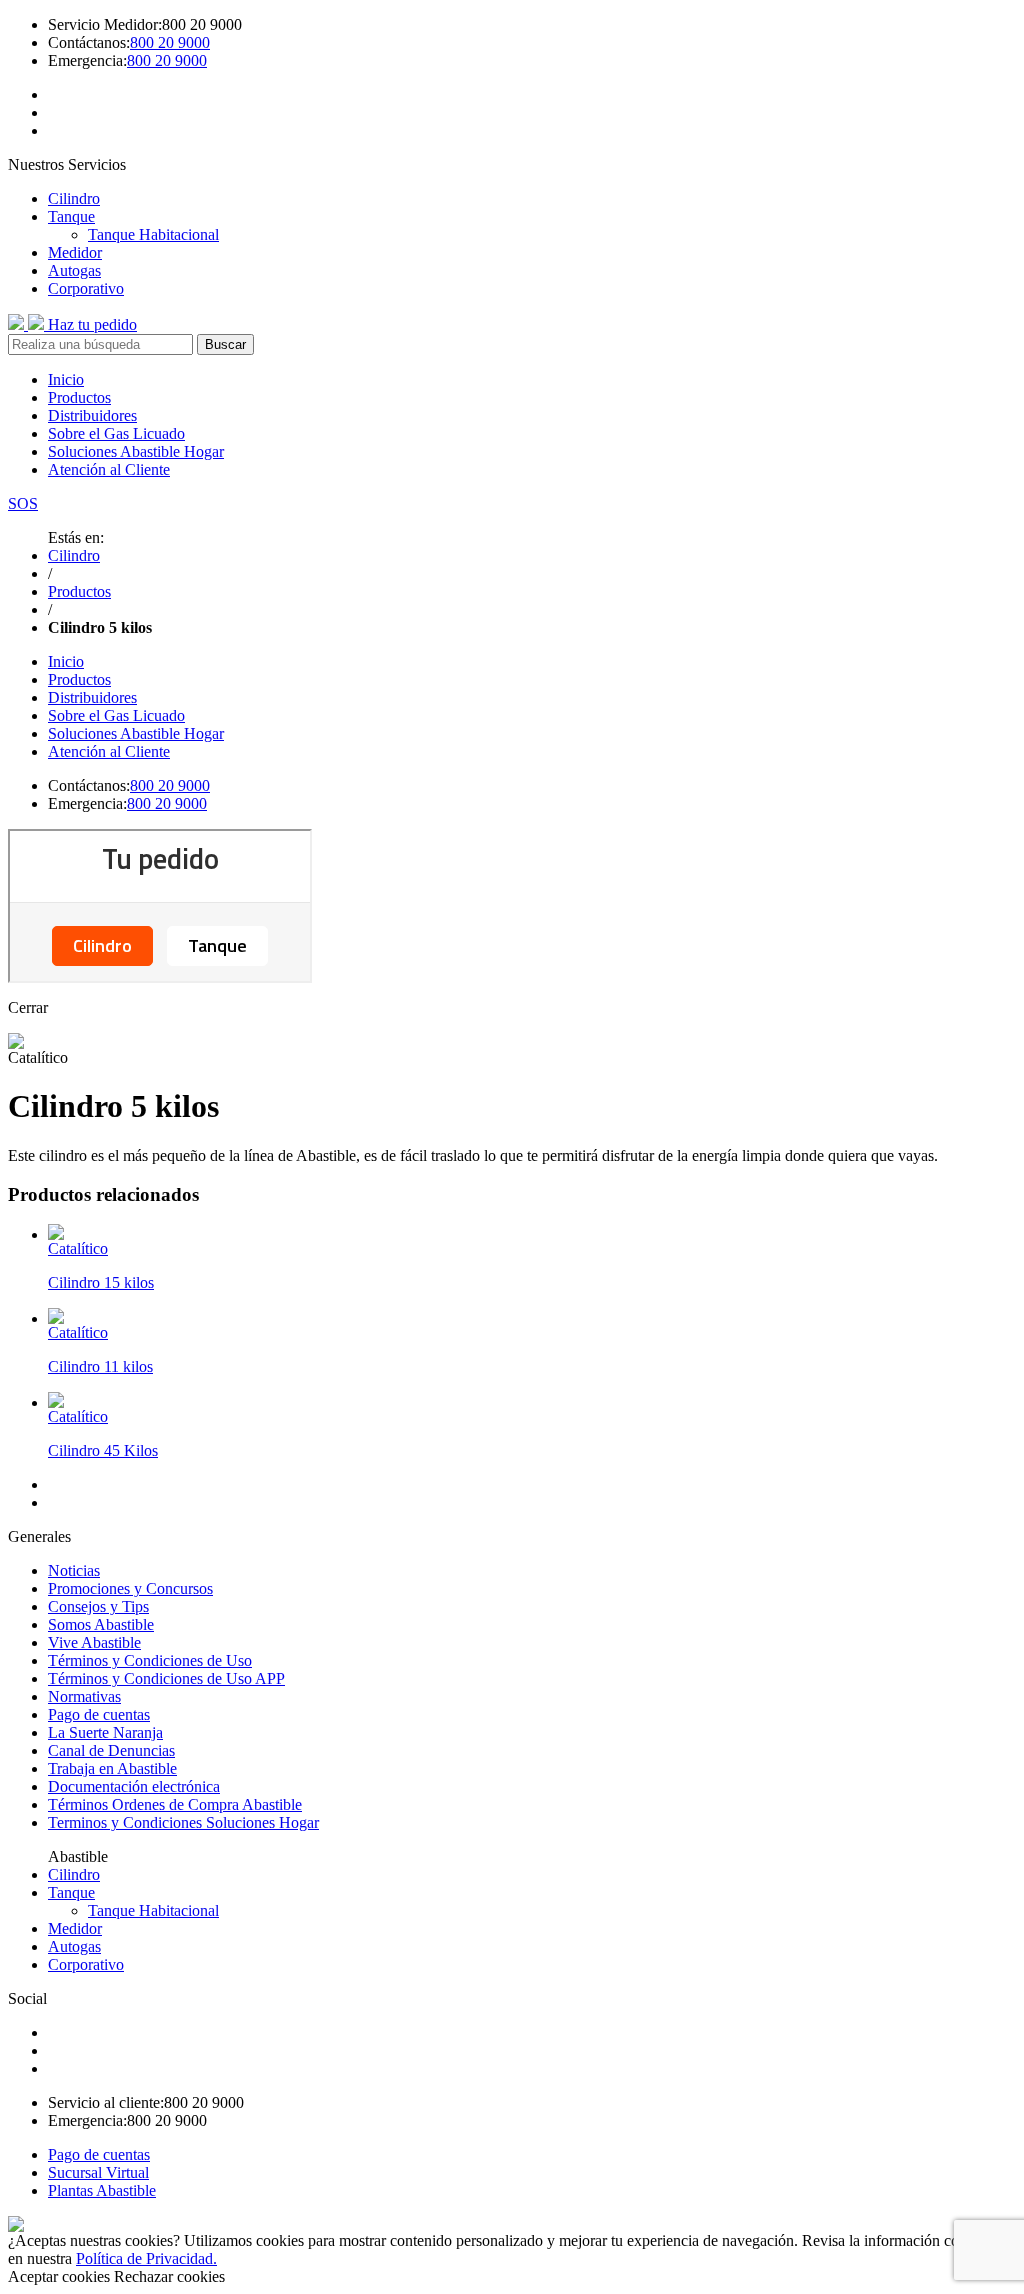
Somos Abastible (101, 1624)
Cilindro (74, 198)
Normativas (84, 1696)
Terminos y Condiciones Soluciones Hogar (183, 1822)
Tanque (71, 216)
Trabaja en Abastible (112, 1768)
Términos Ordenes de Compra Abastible (175, 1804)
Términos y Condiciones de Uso (150, 1660)
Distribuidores (92, 415)
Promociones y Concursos (130, 1588)
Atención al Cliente (109, 469)
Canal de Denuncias (111, 1750)
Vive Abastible (94, 1642)
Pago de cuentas (99, 1714)
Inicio (66, 379)
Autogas (74, 270)
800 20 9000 (170, 42)
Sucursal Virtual (98, 2172)
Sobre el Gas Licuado (116, 433)
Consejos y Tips (98, 1606)
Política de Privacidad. (146, 2258)
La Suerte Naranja (105, 1732)
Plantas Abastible (102, 2190)
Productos (79, 397)
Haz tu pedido (92, 324)
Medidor (75, 252)
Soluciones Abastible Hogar (136, 451)
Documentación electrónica (134, 1786)
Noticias (74, 1570)
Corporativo (86, 288)
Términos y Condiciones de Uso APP (166, 1678)
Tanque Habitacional (153, 234)
